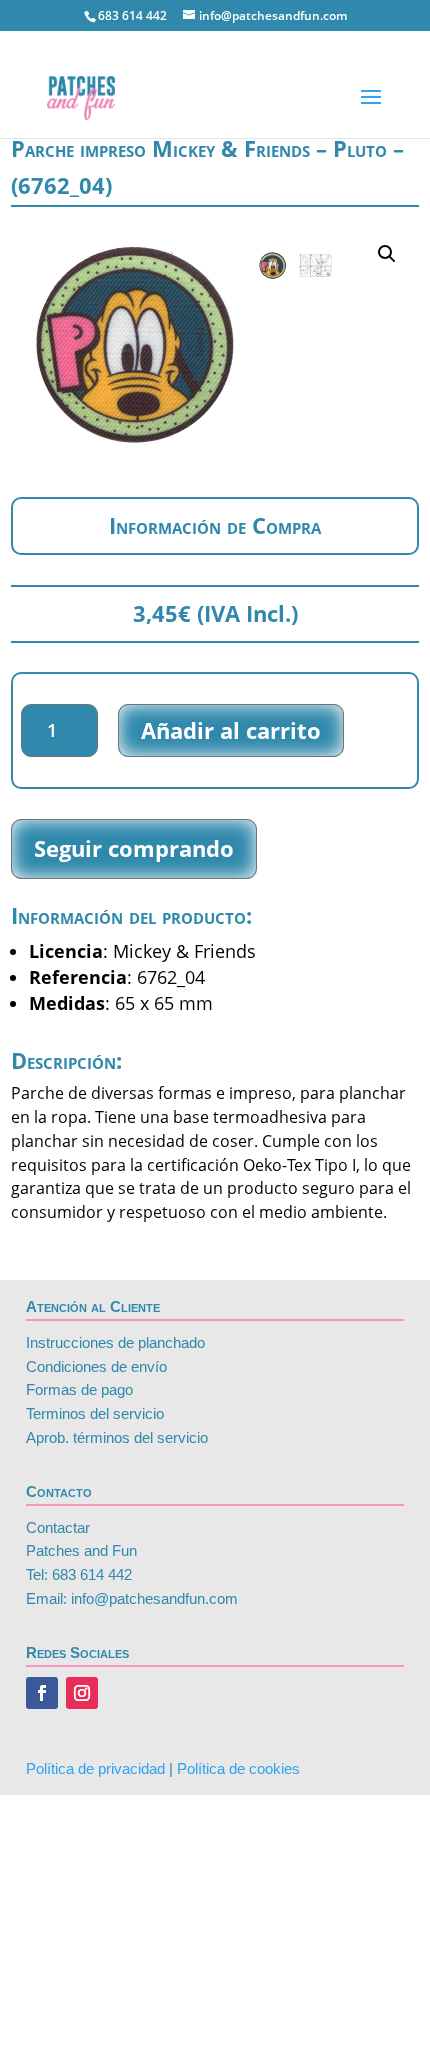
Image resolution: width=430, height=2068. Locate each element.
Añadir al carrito (231, 730)
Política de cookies (238, 1768)
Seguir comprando (134, 848)
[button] (387, 254)
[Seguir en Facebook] (42, 1693)
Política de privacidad (95, 1768)
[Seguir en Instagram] (82, 1693)
